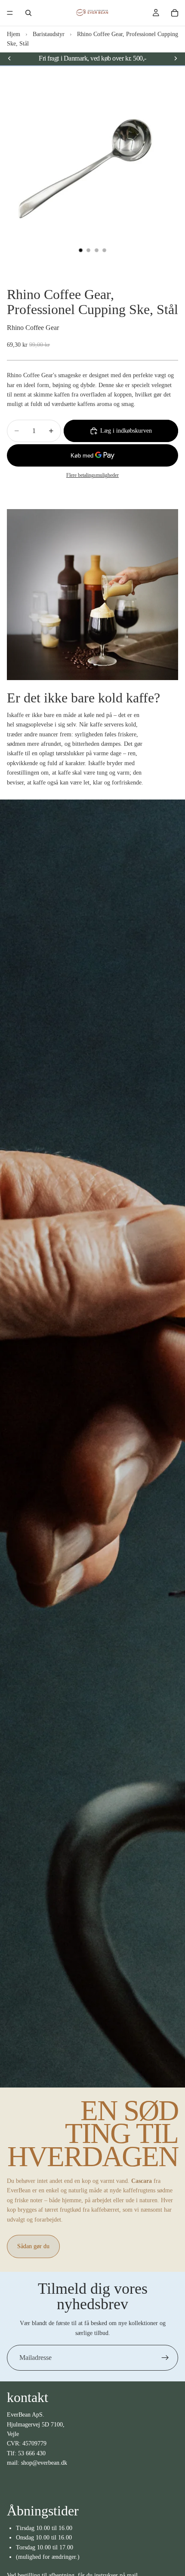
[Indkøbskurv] (175, 13)
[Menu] (10, 13)
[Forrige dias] (9, 58)
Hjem (14, 34)
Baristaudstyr (49, 34)
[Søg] (28, 13)
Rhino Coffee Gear (33, 328)
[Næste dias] (176, 58)
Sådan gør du (33, 2246)
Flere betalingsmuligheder (92, 475)
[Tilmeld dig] (165, 2358)
